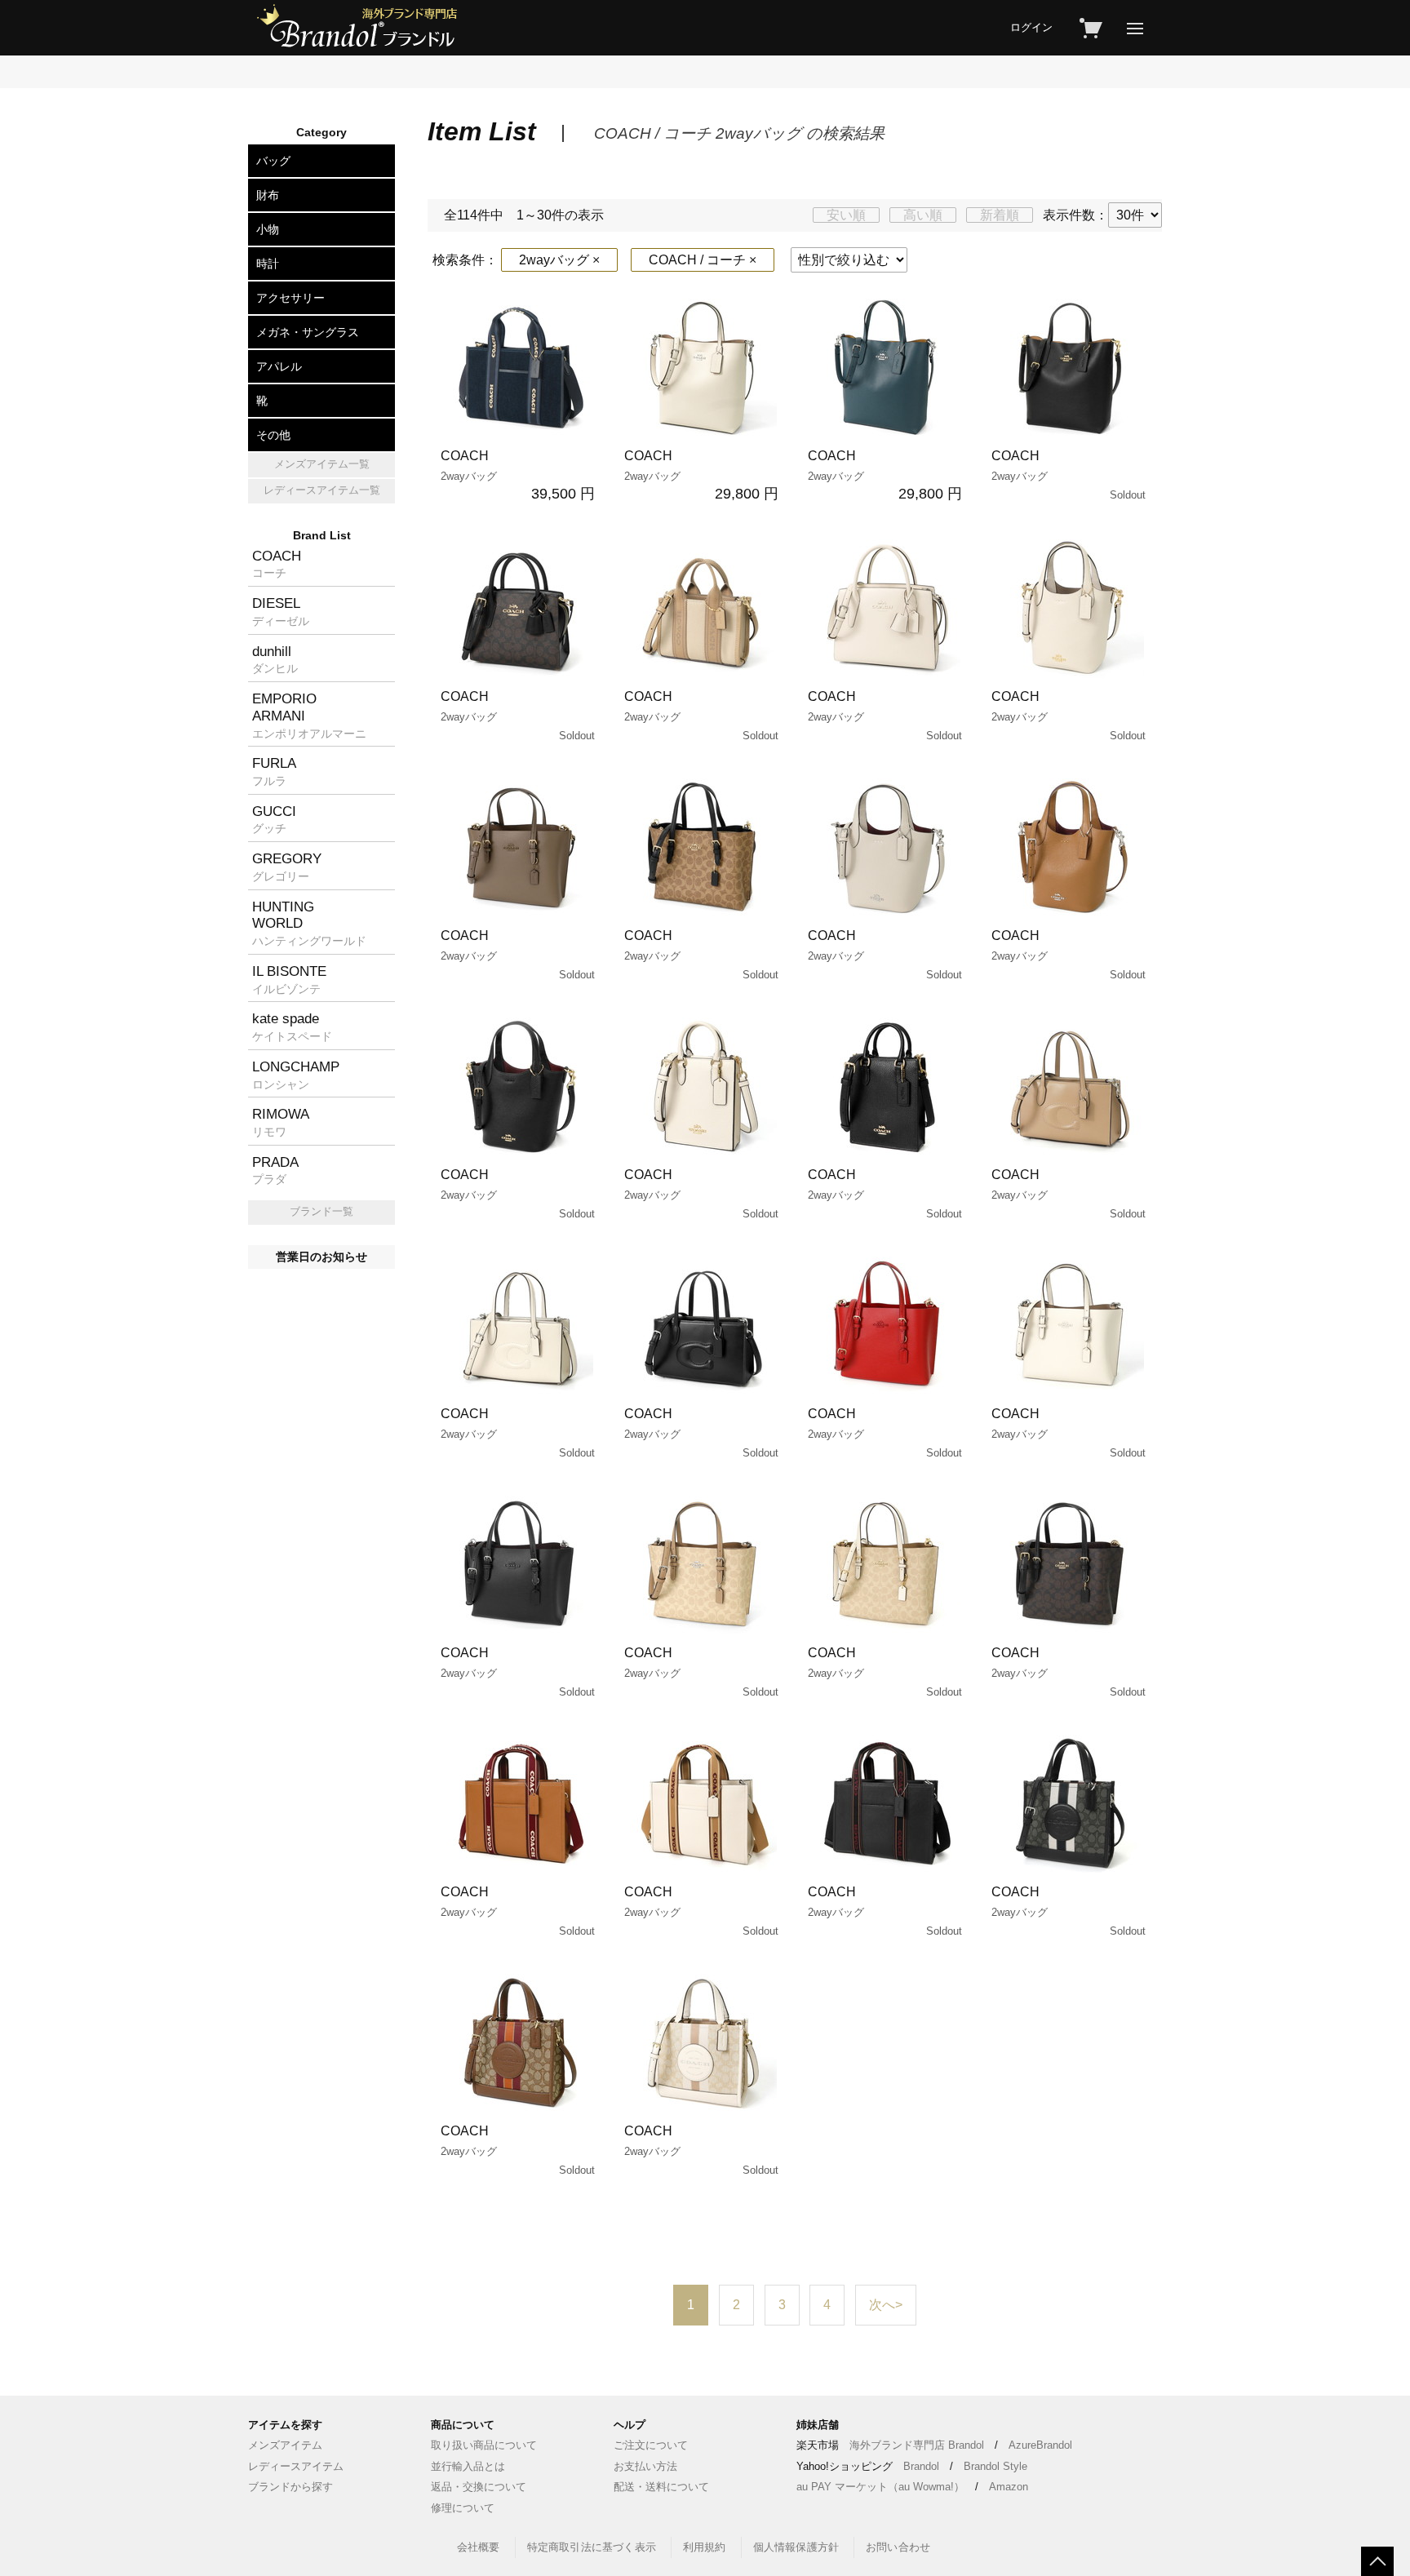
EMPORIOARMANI (309, 715)
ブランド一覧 (321, 1211)
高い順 (923, 215)
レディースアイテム (296, 2466)
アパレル (279, 366)
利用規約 (705, 2547)
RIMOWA (281, 1122)
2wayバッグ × (559, 260)
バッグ (273, 161)
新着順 (1000, 215)
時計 (268, 264)
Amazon (1009, 2487)
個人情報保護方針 (796, 2547)
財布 (268, 195)
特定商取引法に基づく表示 (592, 2547)
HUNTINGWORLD (309, 923)
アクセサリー (290, 298)
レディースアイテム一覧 (322, 490)
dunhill (275, 659)
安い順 (846, 215)
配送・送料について (661, 2487)
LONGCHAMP (296, 1075)
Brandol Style (995, 2466)
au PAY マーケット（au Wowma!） (880, 2487)
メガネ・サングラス (308, 332)
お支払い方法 (645, 2466)
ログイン (1031, 27)
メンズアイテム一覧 (322, 464)
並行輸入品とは (468, 2466)
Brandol (921, 2466)
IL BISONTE (289, 979)
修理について (463, 2508)
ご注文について (651, 2445)
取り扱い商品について (484, 2445)
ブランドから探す (290, 2487)
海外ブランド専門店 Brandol (917, 2445)
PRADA (275, 1170)
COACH (518, 475)
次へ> (886, 2305)
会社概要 (479, 2547)
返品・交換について (479, 2487)
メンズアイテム (285, 2445)
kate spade (292, 1026)
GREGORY (287, 867)
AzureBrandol (1040, 2445)
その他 (273, 435)
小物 (268, 229)
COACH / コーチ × (703, 260)
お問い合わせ (898, 2547)
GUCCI (274, 819)
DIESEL (281, 611)
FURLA (274, 771)
